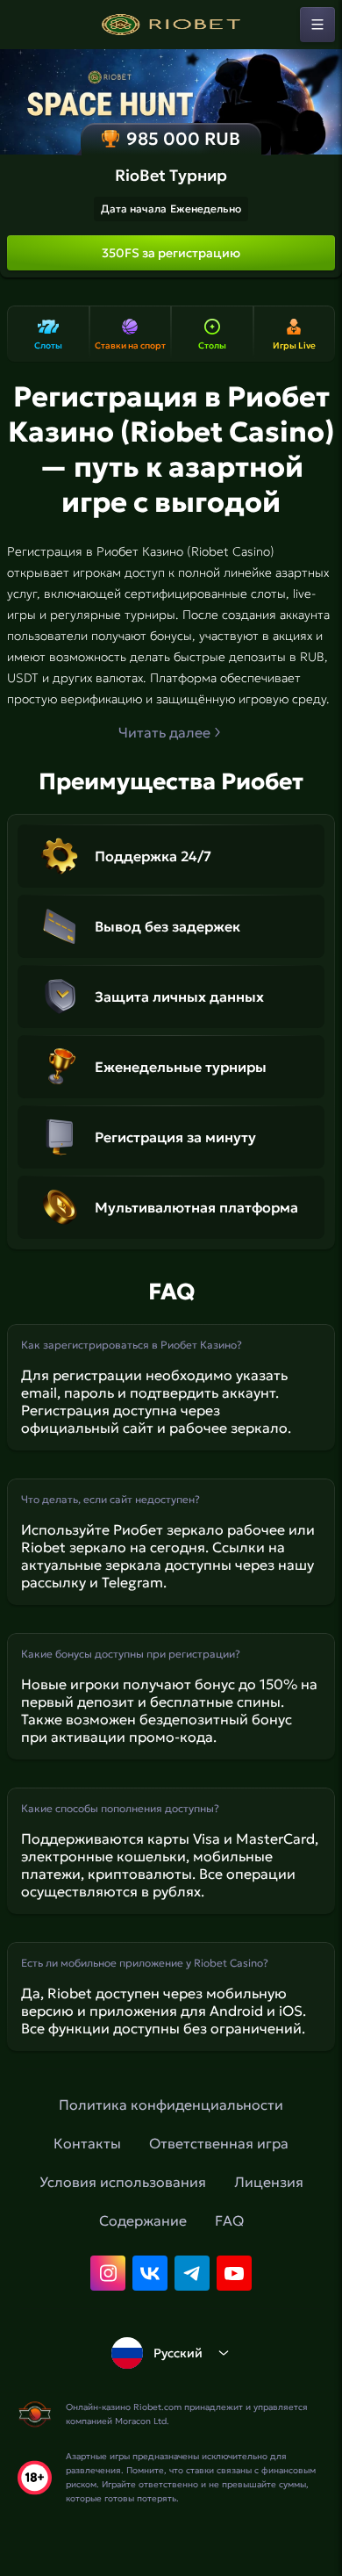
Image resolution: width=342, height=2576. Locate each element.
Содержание (143, 2220)
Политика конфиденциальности (171, 2105)
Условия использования (123, 2182)
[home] (171, 25)
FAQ (229, 2220)
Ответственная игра (219, 2143)
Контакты (87, 2143)
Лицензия (269, 2182)
